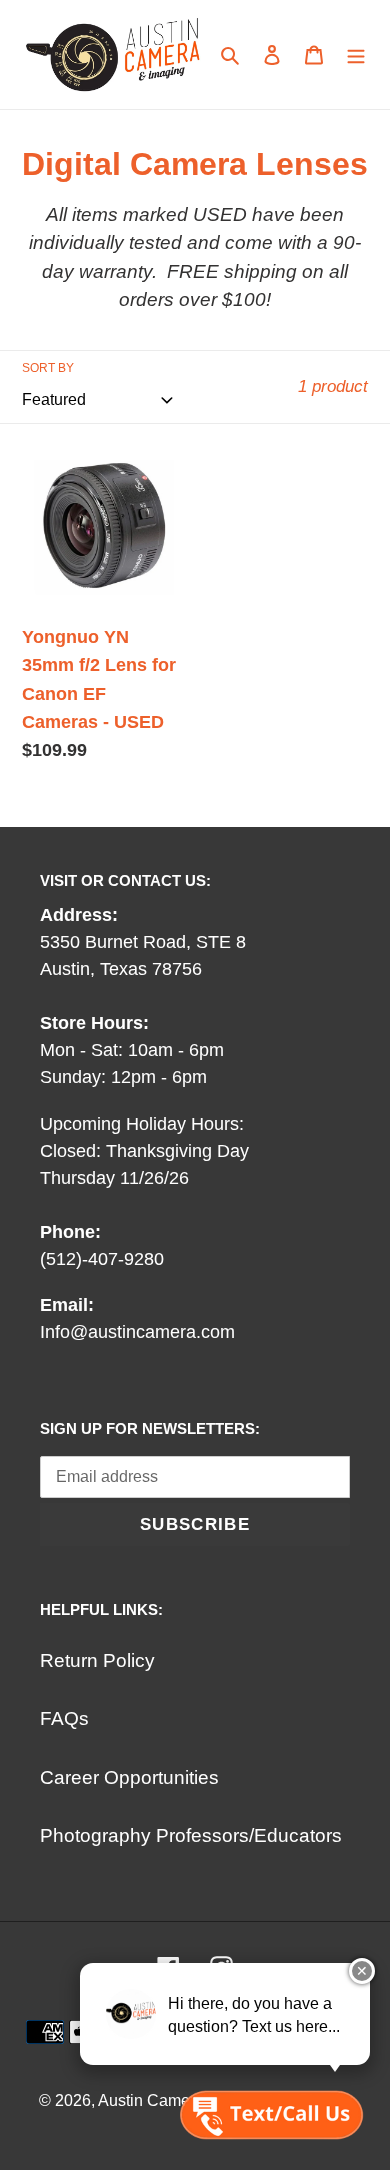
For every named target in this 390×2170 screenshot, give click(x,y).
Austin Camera (151, 2100)
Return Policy (97, 1660)
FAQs (64, 1718)
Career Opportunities (129, 1777)
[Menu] (356, 54)
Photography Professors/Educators (191, 1835)
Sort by (48, 368)
